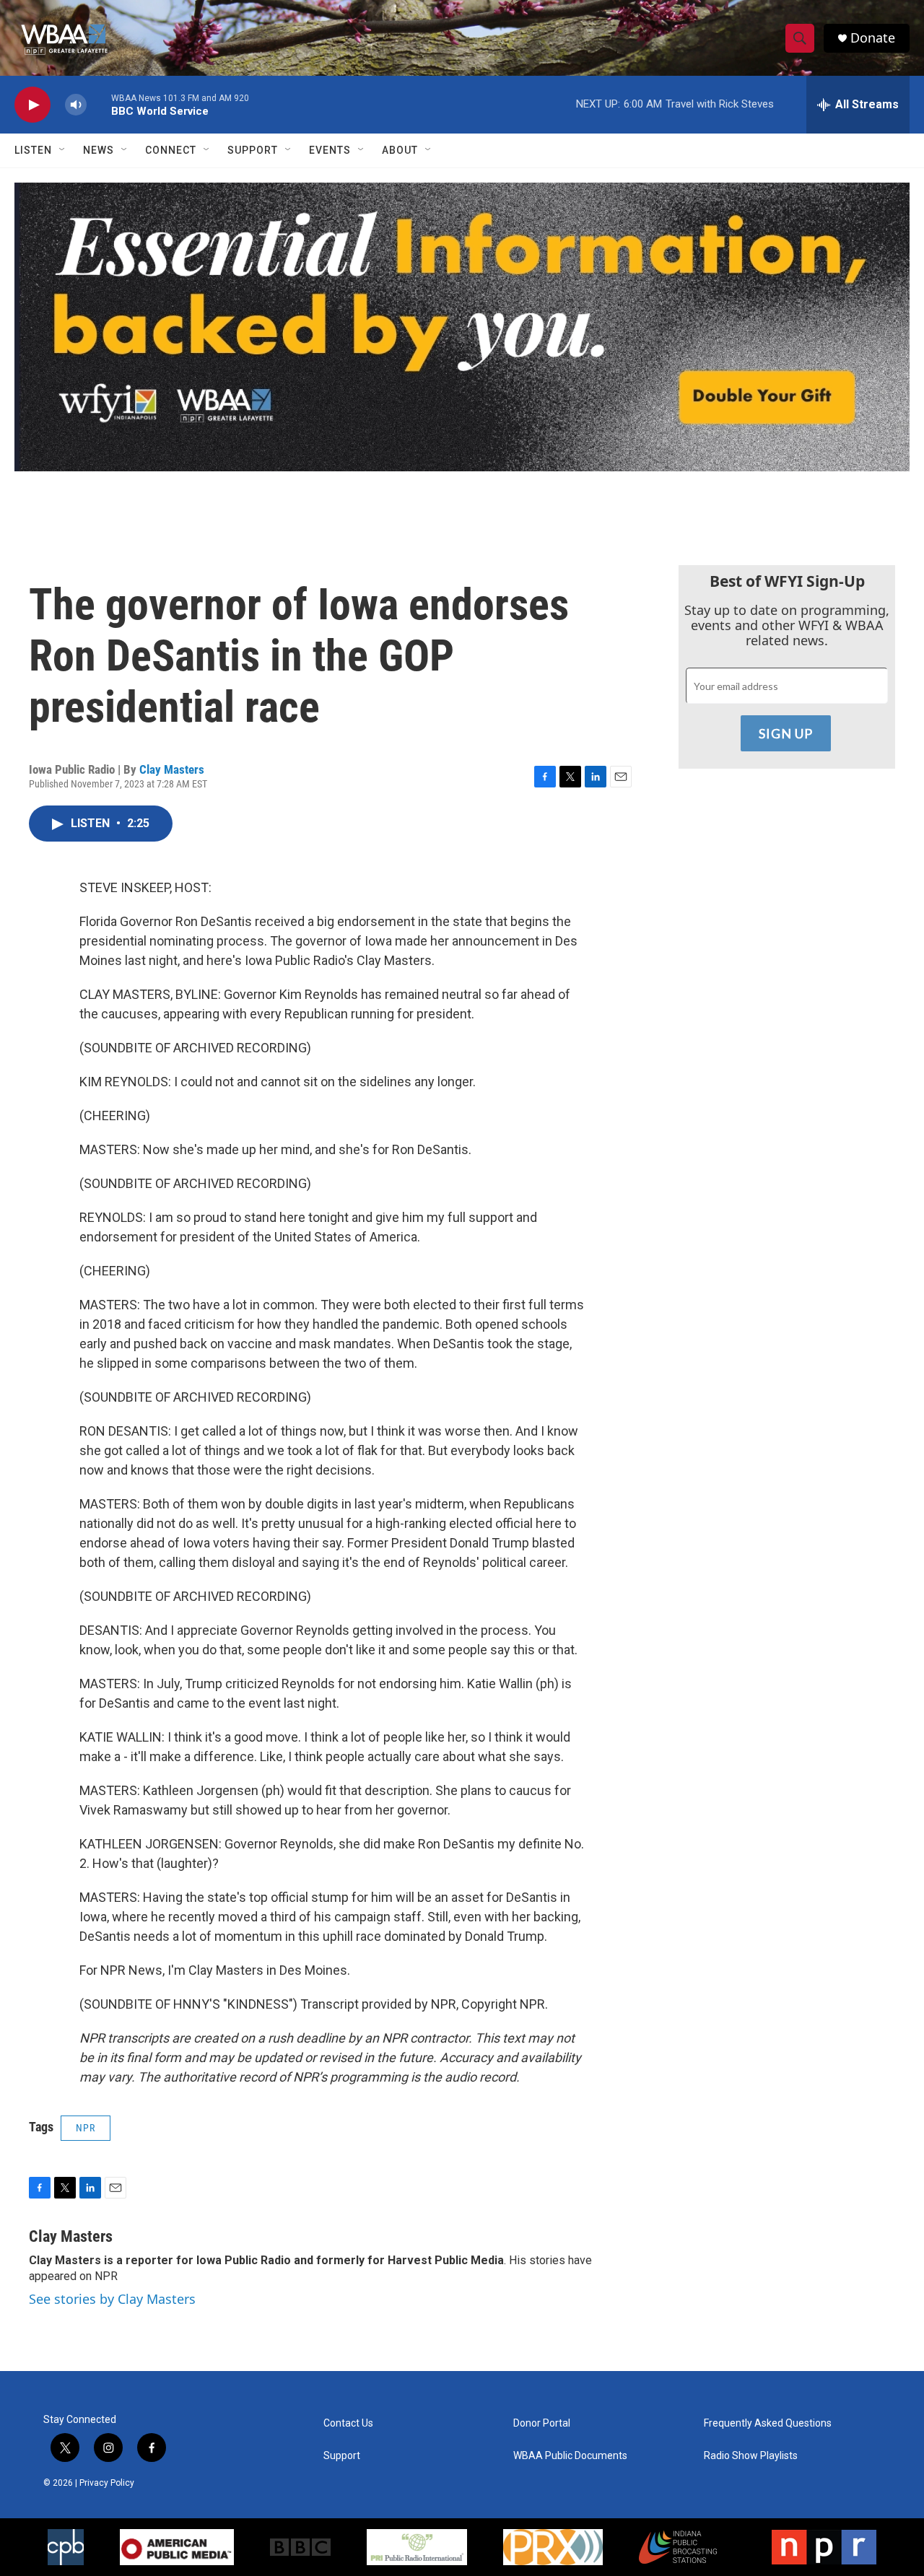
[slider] (99, 104)
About (400, 150)
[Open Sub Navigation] (63, 150)
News (99, 150)
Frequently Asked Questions (768, 2423)
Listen (33, 150)
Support (253, 150)
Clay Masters (172, 769)
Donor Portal (542, 2423)
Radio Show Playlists (751, 2456)
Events (330, 150)
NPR (86, 2128)
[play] (32, 105)
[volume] (76, 105)
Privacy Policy (107, 2483)
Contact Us (348, 2423)
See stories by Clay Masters (112, 2299)
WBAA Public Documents (570, 2456)
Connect (171, 150)
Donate (873, 38)
